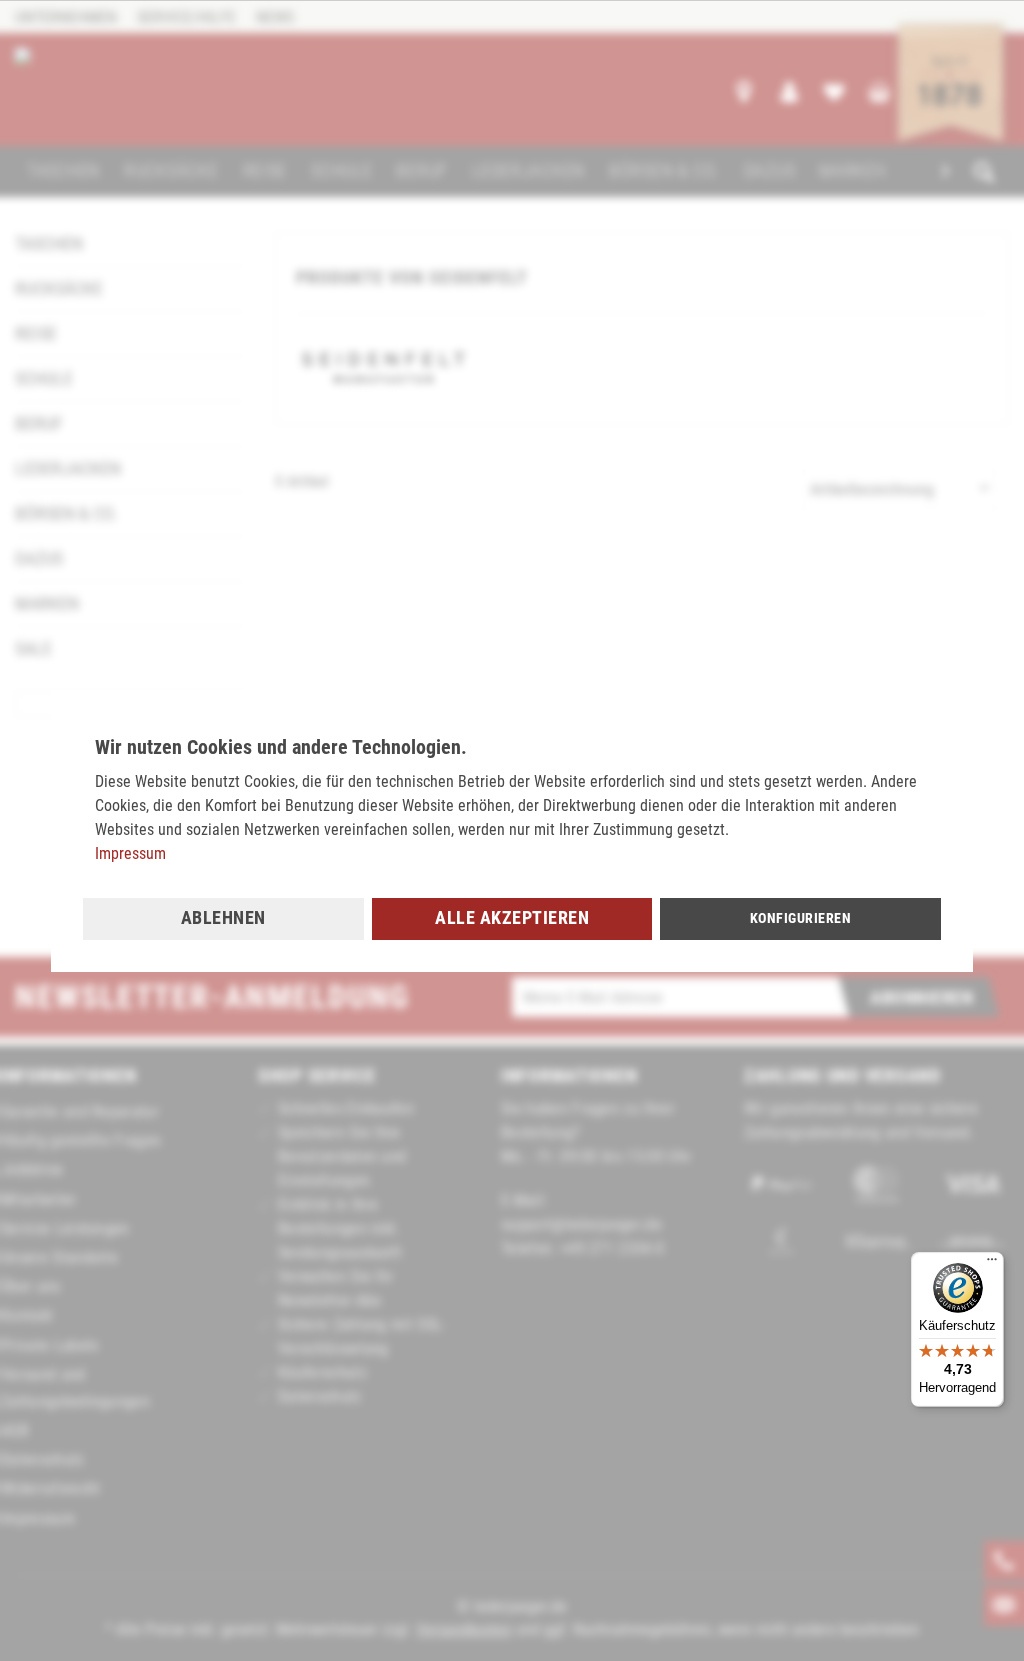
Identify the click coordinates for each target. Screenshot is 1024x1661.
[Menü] (992, 1264)
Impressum (130, 853)
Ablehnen (223, 917)
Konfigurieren (801, 918)
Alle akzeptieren (512, 917)
